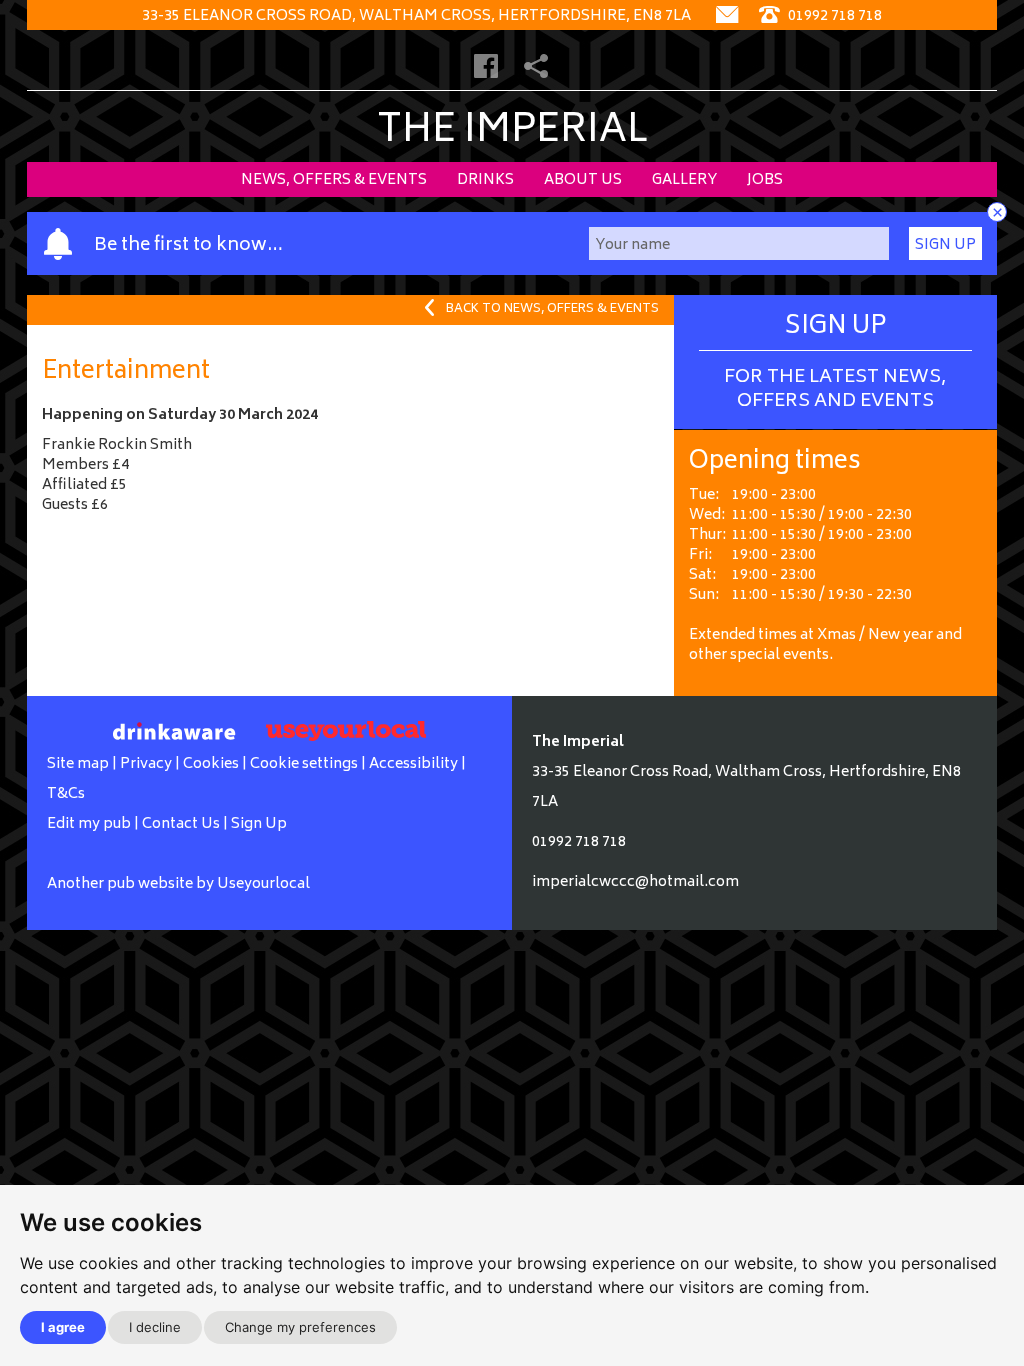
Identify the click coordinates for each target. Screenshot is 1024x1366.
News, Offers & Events (334, 180)
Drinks (485, 180)
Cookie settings (304, 764)
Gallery (684, 180)
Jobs (765, 180)
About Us (583, 180)
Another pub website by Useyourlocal (178, 884)
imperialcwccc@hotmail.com (635, 882)
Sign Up (945, 245)
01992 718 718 (833, 16)
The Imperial (512, 132)
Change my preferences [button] (300, 1327)
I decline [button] (155, 1327)
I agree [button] (63, 1327)
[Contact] (727, 16)
